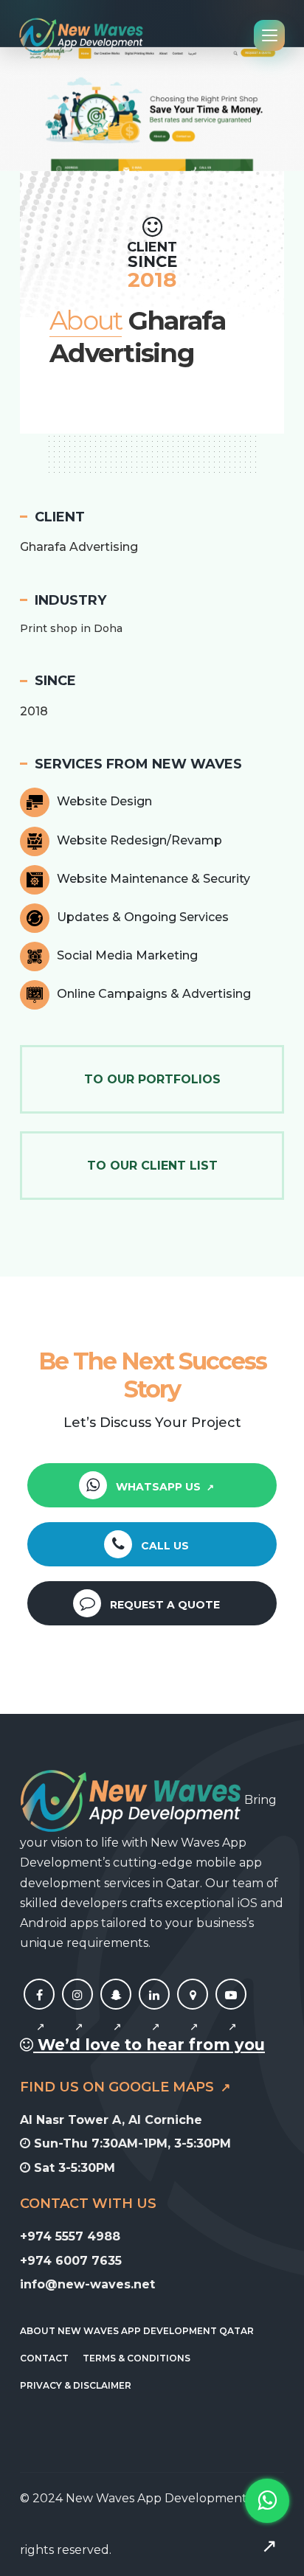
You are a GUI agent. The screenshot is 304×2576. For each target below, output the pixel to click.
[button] (15, 108)
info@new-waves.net (87, 2284)
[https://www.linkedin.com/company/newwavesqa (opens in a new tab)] (154, 2011)
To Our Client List (152, 1166)
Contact (44, 2358)
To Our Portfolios (152, 1079)
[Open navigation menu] (269, 35)
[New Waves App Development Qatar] (81, 35)
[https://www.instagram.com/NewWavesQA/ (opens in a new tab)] (77, 2011)
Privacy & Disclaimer (76, 2385)
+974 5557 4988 (70, 2236)
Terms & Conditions (137, 2358)
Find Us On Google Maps (119, 2087)
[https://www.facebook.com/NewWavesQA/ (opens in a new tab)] (39, 2011)
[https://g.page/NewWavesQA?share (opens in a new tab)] (193, 2011)
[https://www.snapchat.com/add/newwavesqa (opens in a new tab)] (116, 2011)
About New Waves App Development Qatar (137, 2331)
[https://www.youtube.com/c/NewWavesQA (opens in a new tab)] (231, 2011)
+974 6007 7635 (71, 2261)
